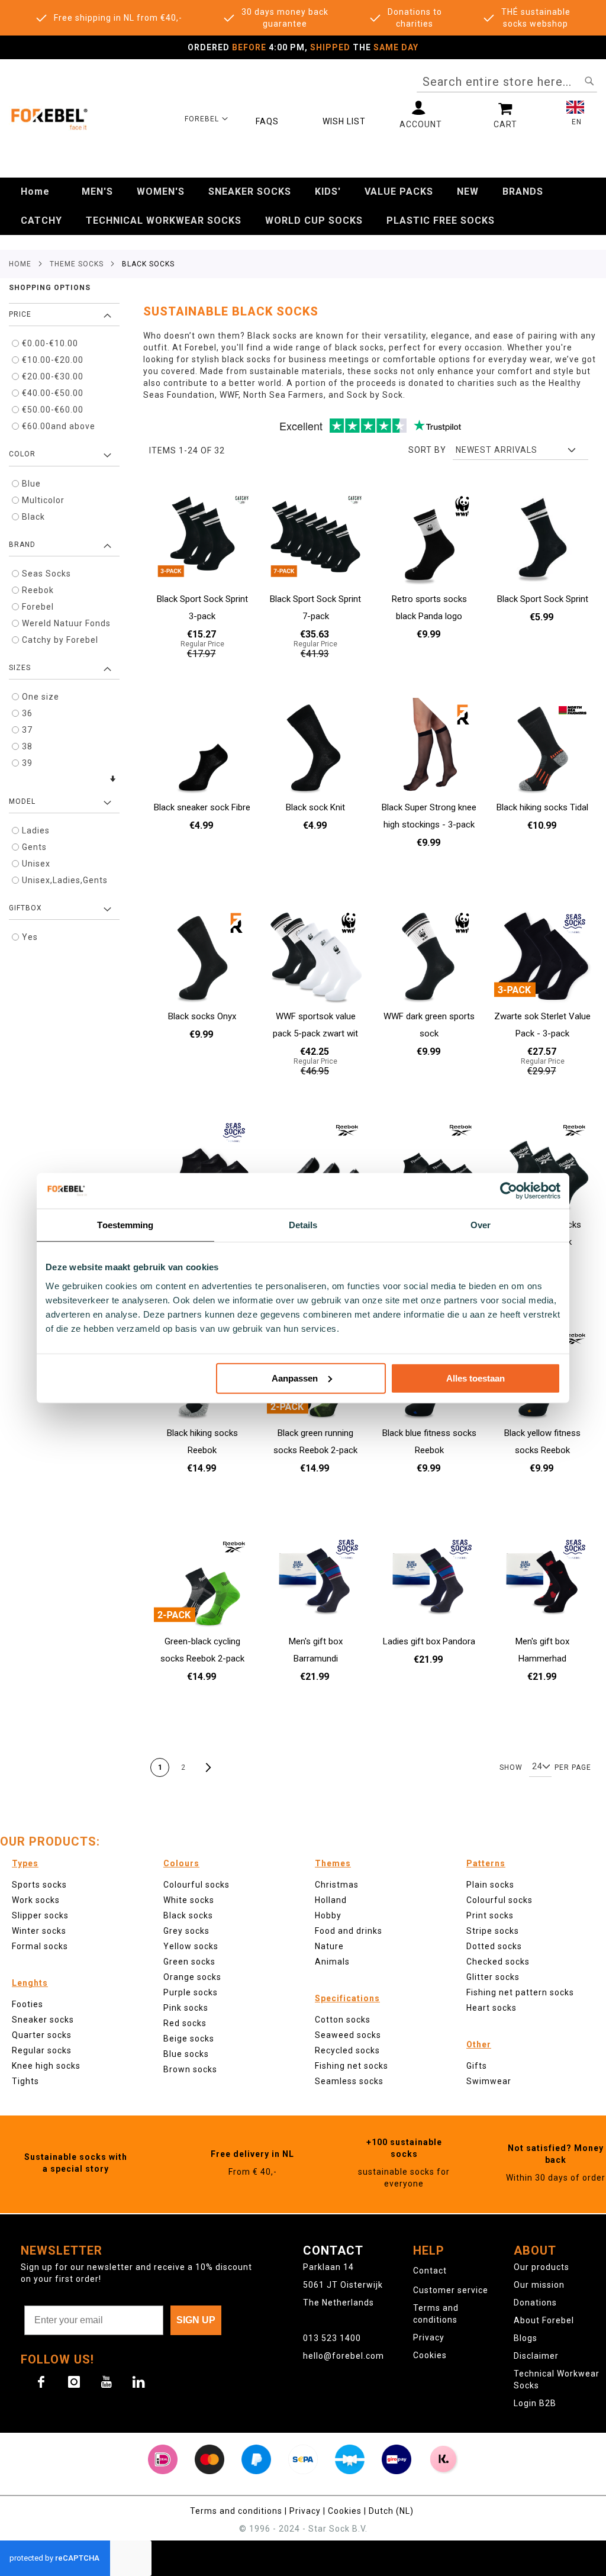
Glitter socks (493, 1977)
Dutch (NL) (392, 2511)
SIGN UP (196, 2320)
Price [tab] (20, 314)
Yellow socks (191, 1946)
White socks (189, 1900)
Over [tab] (481, 1225)
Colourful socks (499, 1900)
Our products (541, 2267)
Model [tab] (22, 801)
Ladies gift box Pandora (429, 1641)
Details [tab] (303, 1225)
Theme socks (77, 264)
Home (20, 264)
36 (27, 713)
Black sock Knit (315, 807)
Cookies (430, 2355)
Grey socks (186, 1931)
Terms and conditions (237, 2511)
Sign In (421, 115)
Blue (31, 484)
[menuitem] (35, 192)
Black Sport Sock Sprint (543, 599)
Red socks (185, 2023)
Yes (30, 937)
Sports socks (39, 1885)
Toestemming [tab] (125, 1225)
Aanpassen (295, 1378)
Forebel (38, 607)
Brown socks (190, 2069)
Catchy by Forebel (60, 640)
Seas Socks (46, 574)
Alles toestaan (476, 1378)
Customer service (451, 2290)
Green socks (189, 1962)
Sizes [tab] (20, 668)
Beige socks (189, 2039)
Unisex (36, 864)
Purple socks (191, 1992)
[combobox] (507, 82)
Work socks (36, 1900)
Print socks (490, 1915)
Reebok (38, 590)
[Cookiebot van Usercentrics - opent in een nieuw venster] (509, 1191)
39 (27, 763)
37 (27, 730)
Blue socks (186, 2054)
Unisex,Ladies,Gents (65, 880)
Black (33, 517)
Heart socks (491, 2008)
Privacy (429, 2337)
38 (27, 746)
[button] (207, 118)
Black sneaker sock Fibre (202, 807)
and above (59, 426)
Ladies (36, 830)
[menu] (303, 206)
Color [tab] (22, 454)
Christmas (337, 1885)
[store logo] (49, 118)
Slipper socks (40, 1915)
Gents (34, 847)
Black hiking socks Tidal (542, 807)
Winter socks (39, 1931)
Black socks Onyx (202, 1016)
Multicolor (43, 500)
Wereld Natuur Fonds (66, 623)
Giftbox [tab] (25, 908)
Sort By (427, 450)
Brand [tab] (22, 545)
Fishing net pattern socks (520, 1992)
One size (41, 697)
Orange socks (192, 1977)
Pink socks (186, 2008)
